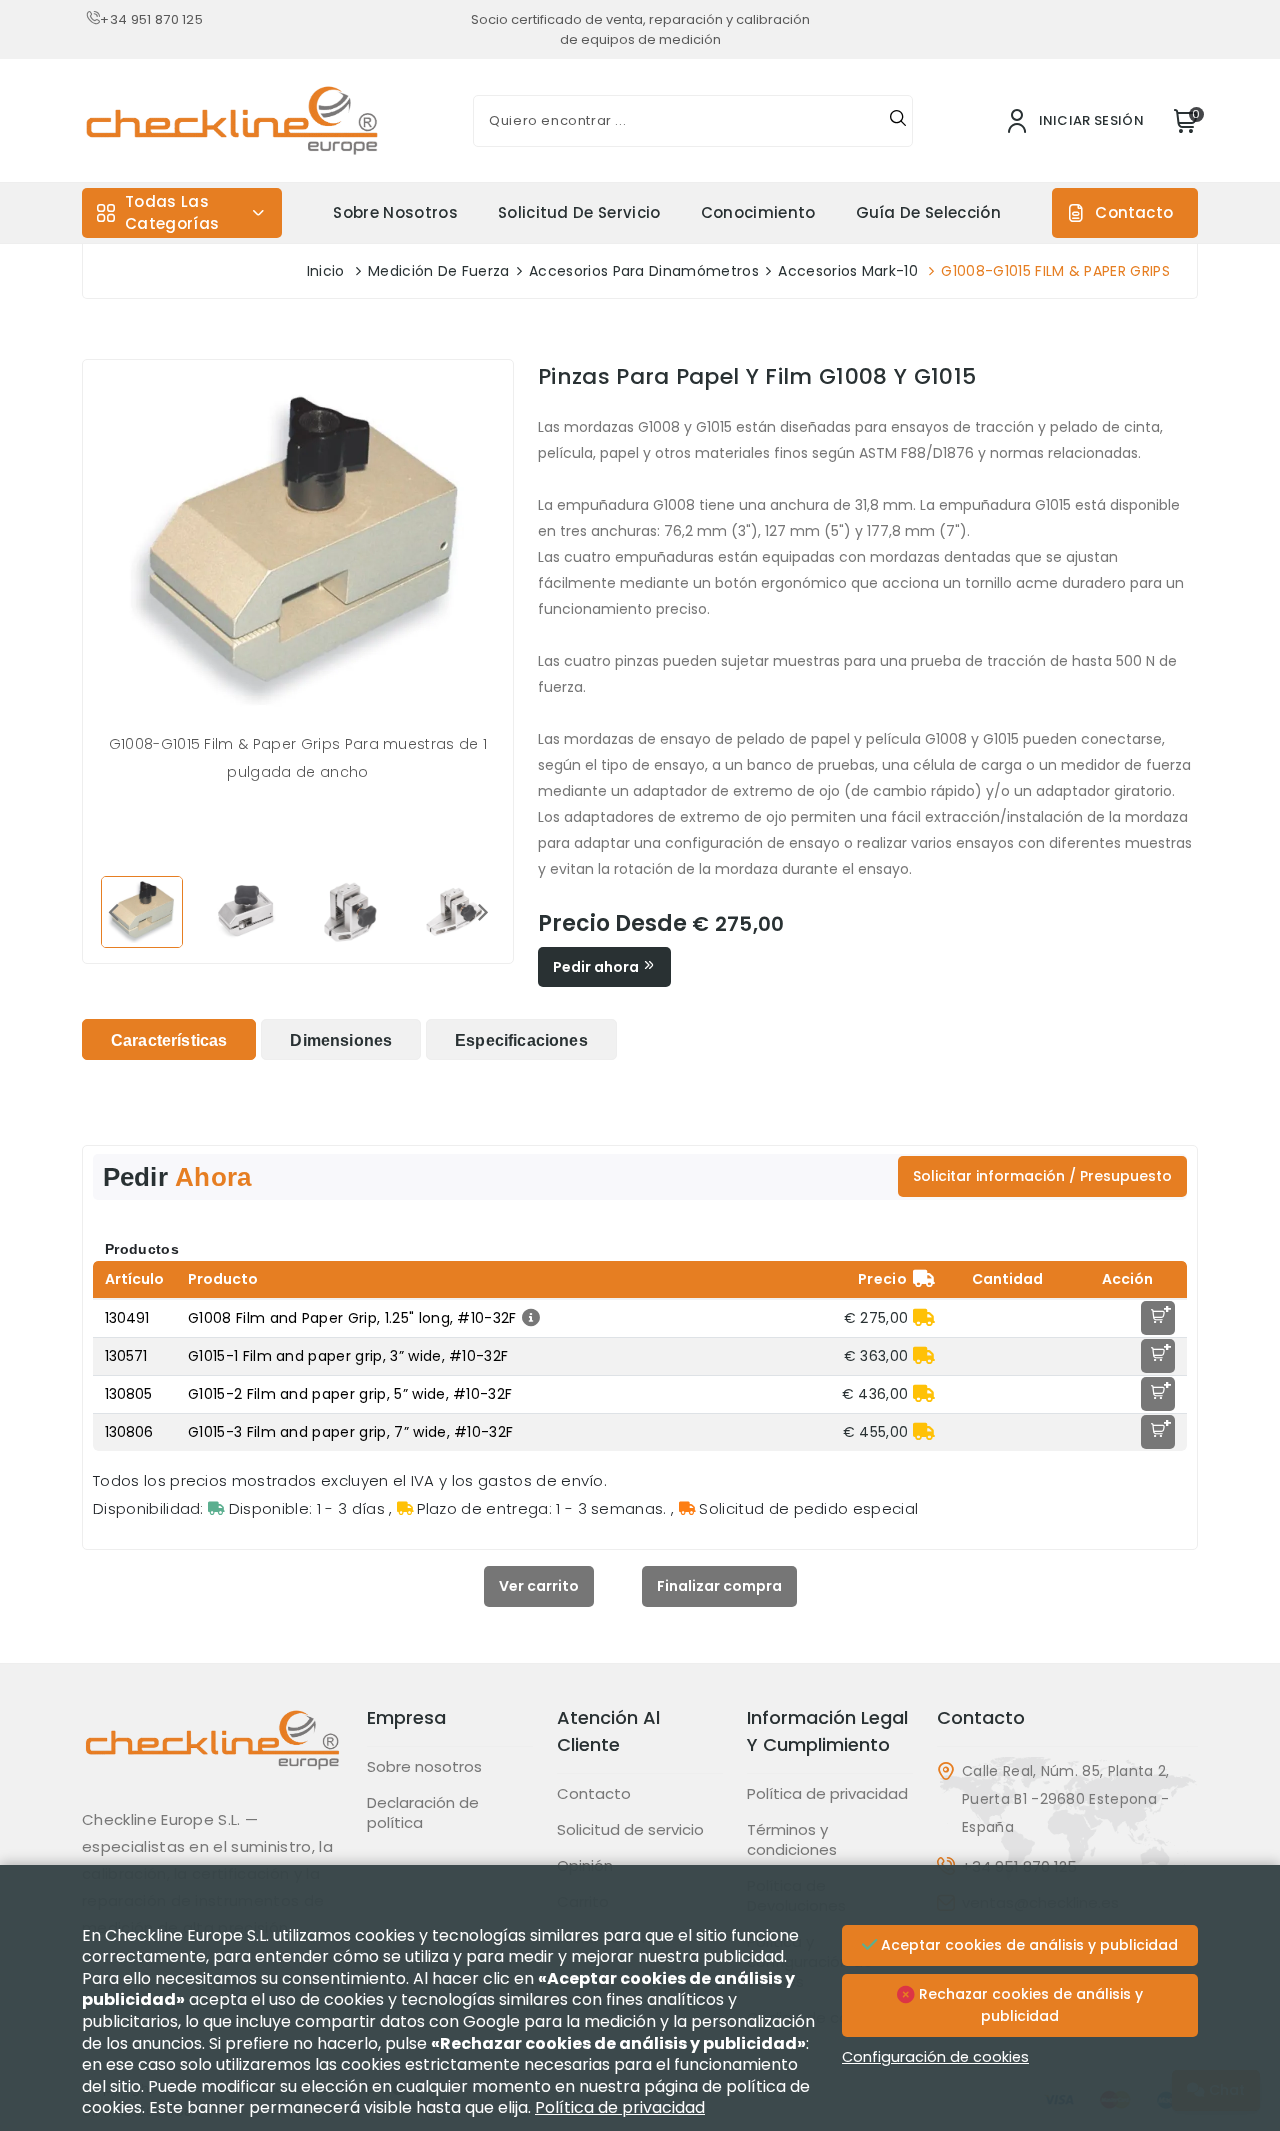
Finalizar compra (719, 1586)
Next (483, 911)
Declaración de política (423, 1813)
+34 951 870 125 (151, 19)
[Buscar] (898, 121)
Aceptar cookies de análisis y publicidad (1027, 1945)
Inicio (326, 271)
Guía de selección (928, 212)
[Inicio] (212, 1755)
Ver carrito (539, 1586)
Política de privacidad (827, 1794)
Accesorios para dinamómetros (644, 271)
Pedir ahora (597, 967)
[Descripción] (528, 1318)
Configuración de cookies (935, 2057)
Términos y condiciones (792, 1840)
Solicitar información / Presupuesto (1042, 1176)
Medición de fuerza (439, 271)
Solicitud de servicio (579, 212)
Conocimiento (758, 212)
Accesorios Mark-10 (848, 271)
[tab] (169, 1039)
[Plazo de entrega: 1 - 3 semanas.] (924, 1318)
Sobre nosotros (395, 212)
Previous (113, 911)
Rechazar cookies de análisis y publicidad (1029, 2005)
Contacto (1134, 212)
